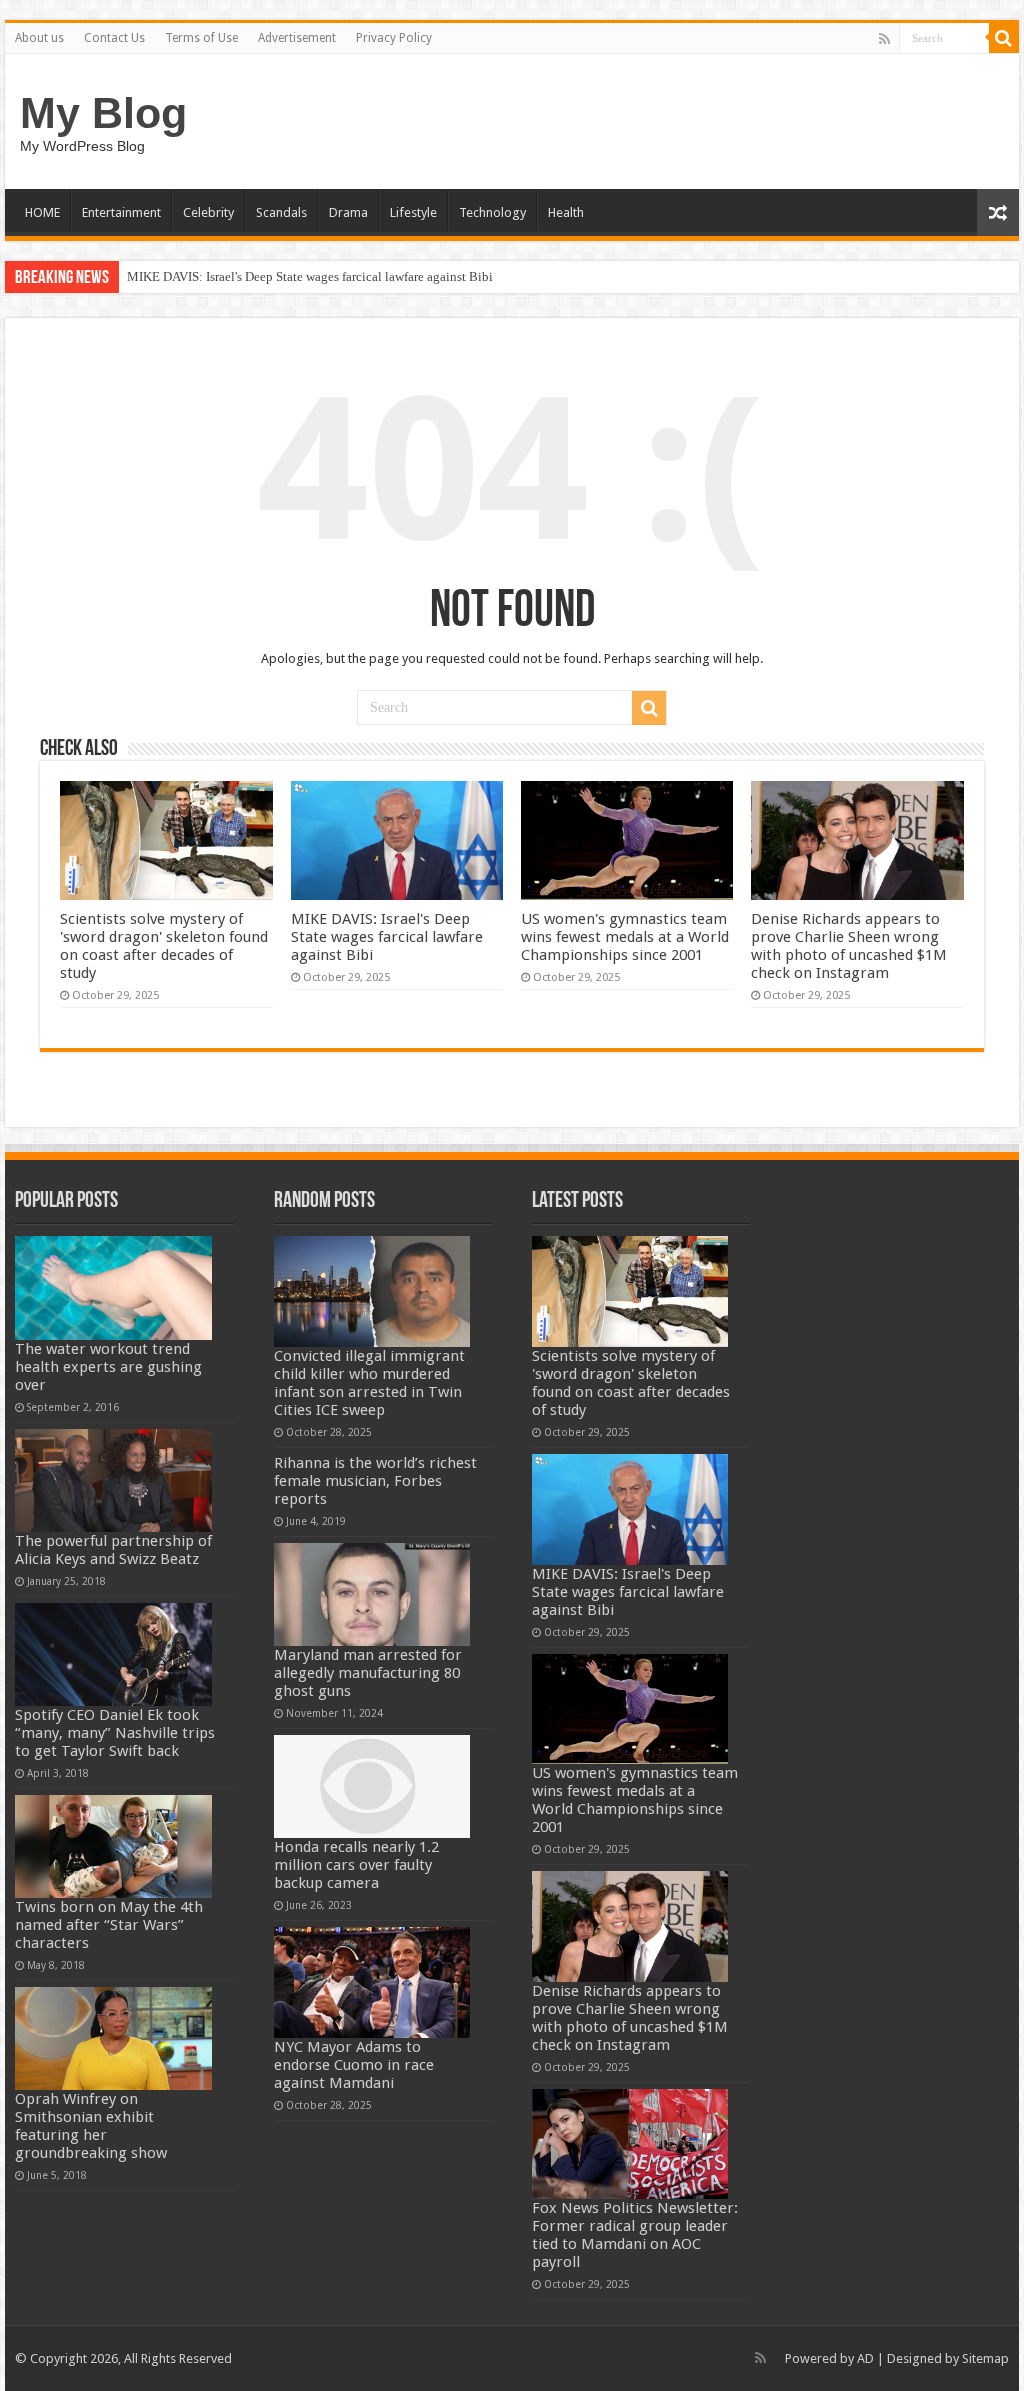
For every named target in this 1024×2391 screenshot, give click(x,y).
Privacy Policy (394, 38)
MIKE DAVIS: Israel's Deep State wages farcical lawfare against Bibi (310, 276)
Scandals (281, 212)
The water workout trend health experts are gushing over (108, 1367)
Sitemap (985, 2358)
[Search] (1004, 38)
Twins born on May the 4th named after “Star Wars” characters (109, 1925)
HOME (42, 212)
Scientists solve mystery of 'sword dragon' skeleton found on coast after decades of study (164, 946)
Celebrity (208, 212)
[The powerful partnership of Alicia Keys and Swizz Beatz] (113, 1480)
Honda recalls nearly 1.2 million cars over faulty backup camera (356, 1865)
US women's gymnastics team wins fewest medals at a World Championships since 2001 (625, 937)
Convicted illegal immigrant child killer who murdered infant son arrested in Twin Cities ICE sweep (369, 1383)
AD (865, 2358)
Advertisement (297, 38)
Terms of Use (201, 38)
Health (566, 212)
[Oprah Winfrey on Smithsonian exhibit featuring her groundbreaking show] (113, 2038)
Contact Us (114, 38)
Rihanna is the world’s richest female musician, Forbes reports (375, 1481)
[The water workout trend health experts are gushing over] (113, 1287)
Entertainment (121, 212)
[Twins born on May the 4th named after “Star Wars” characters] (113, 1846)
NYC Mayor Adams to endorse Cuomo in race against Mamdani (354, 2065)
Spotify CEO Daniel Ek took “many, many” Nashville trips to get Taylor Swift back (115, 1733)
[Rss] (884, 39)
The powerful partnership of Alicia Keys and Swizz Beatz (113, 1550)
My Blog (103, 113)
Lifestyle (413, 212)
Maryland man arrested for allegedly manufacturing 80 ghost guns (368, 1673)
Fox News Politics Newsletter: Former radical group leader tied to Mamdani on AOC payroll (635, 2235)
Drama (348, 212)
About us (39, 38)
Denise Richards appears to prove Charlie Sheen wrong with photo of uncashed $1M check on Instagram (849, 946)
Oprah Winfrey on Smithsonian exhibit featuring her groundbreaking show (91, 2126)
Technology (492, 212)
